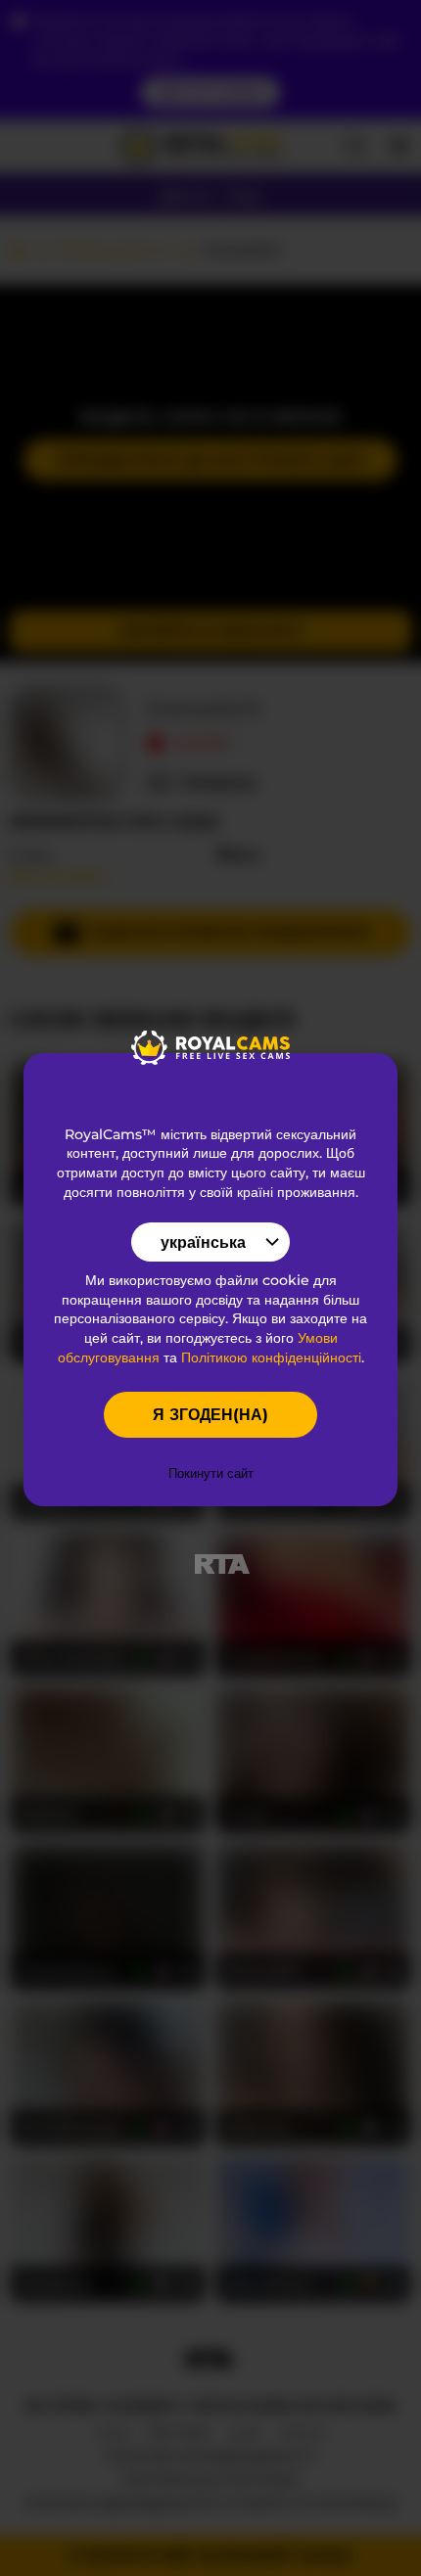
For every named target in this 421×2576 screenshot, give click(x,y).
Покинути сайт (211, 1473)
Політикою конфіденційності (271, 1357)
